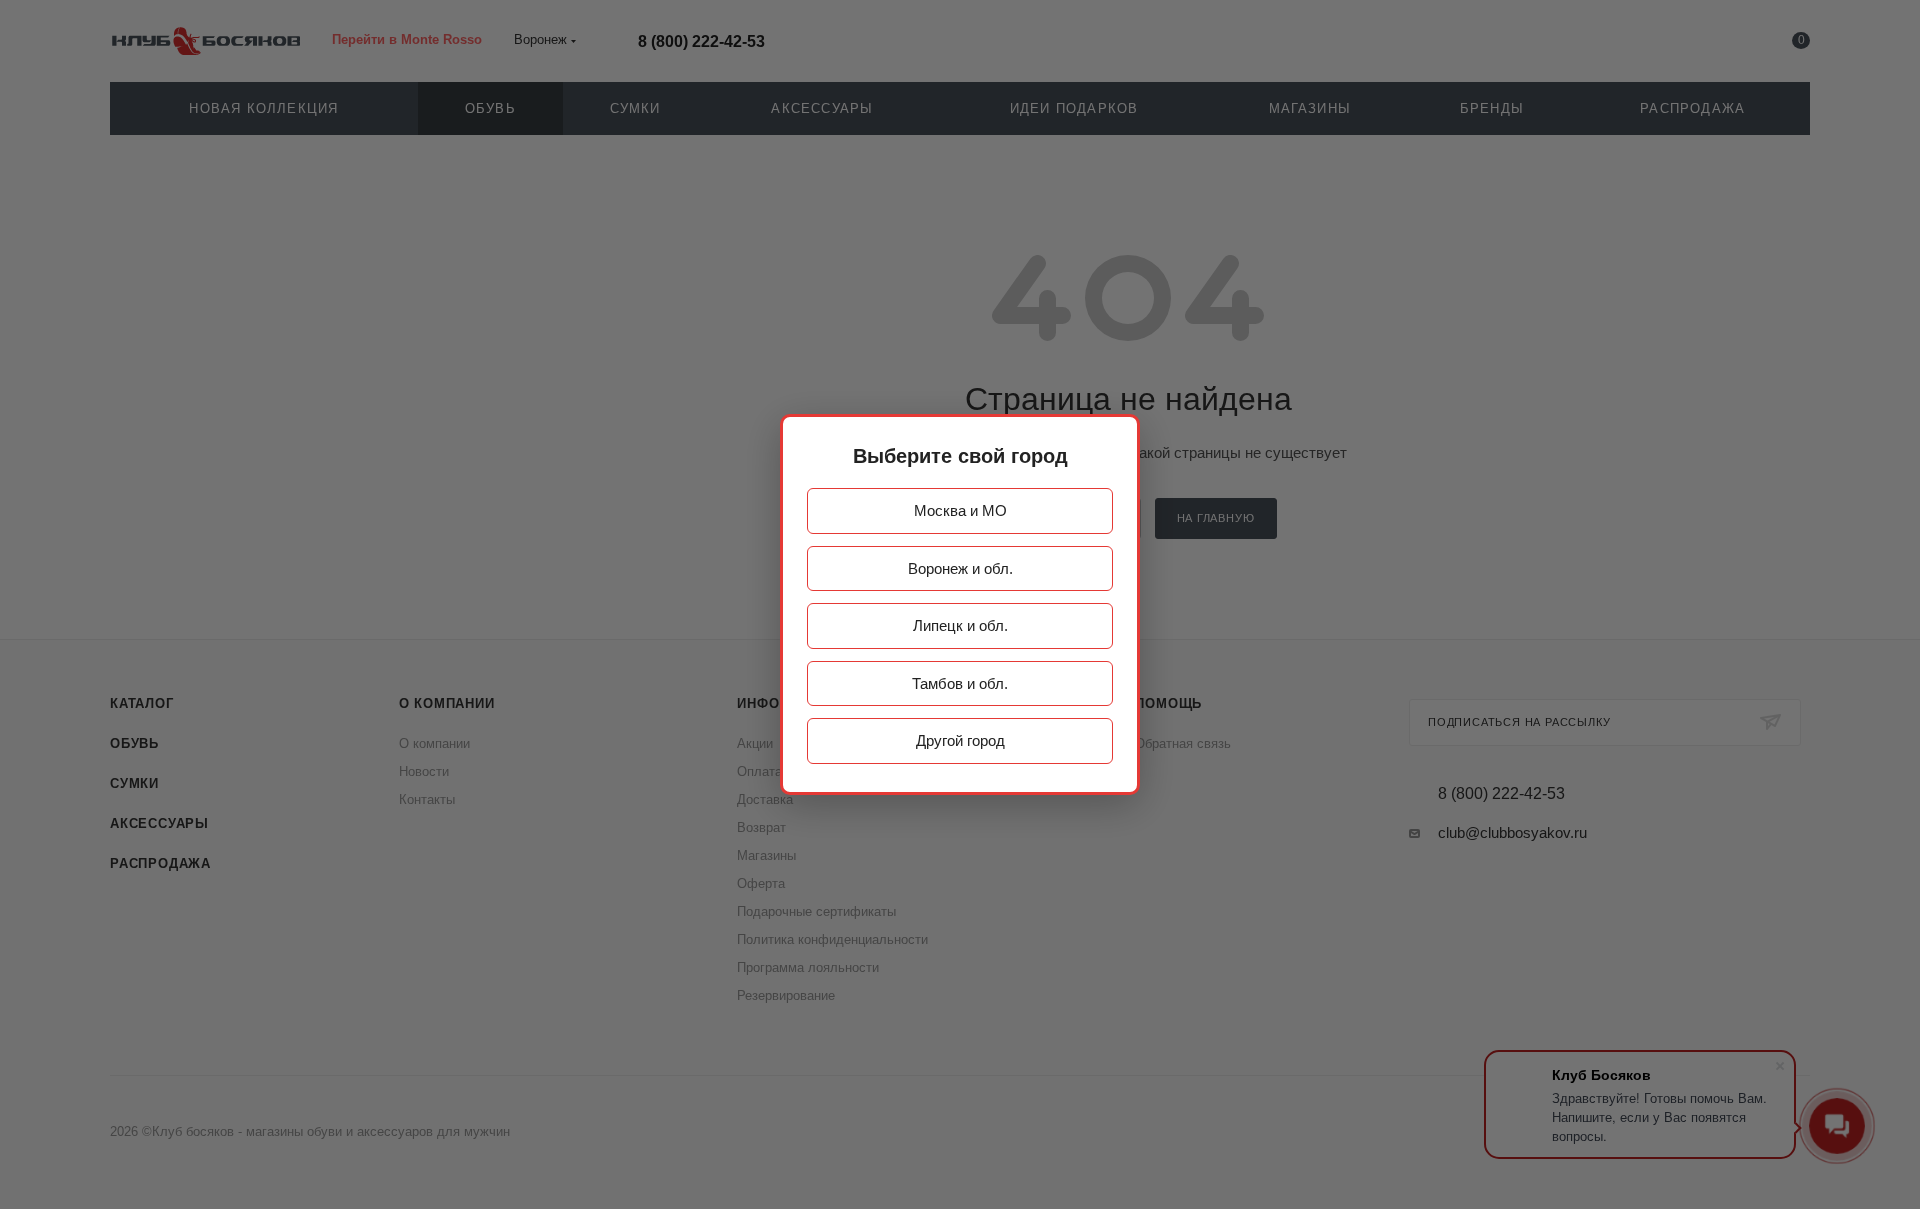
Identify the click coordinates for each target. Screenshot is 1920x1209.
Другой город (960, 740)
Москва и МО (960, 510)
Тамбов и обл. (960, 683)
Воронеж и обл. (960, 568)
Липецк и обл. (960, 625)
